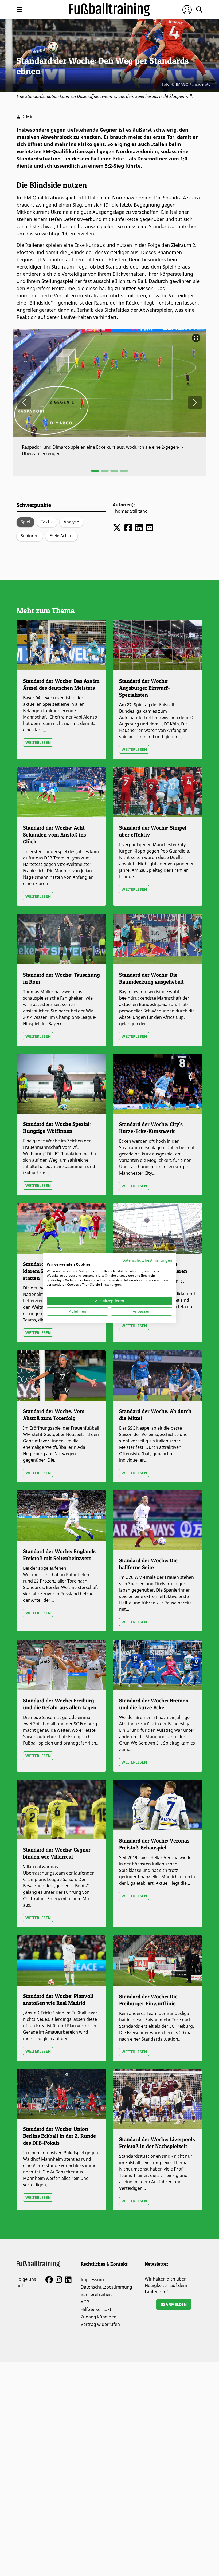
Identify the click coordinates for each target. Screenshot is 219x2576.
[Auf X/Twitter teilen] (117, 528)
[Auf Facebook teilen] (128, 528)
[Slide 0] (95, 471)
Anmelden (176, 2304)
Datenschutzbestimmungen (147, 1260)
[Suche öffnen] (199, 10)
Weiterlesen (38, 742)
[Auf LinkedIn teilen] (139, 528)
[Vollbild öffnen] (196, 338)
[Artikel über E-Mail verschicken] (150, 528)
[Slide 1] (105, 471)
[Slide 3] (124, 471)
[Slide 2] (114, 471)
